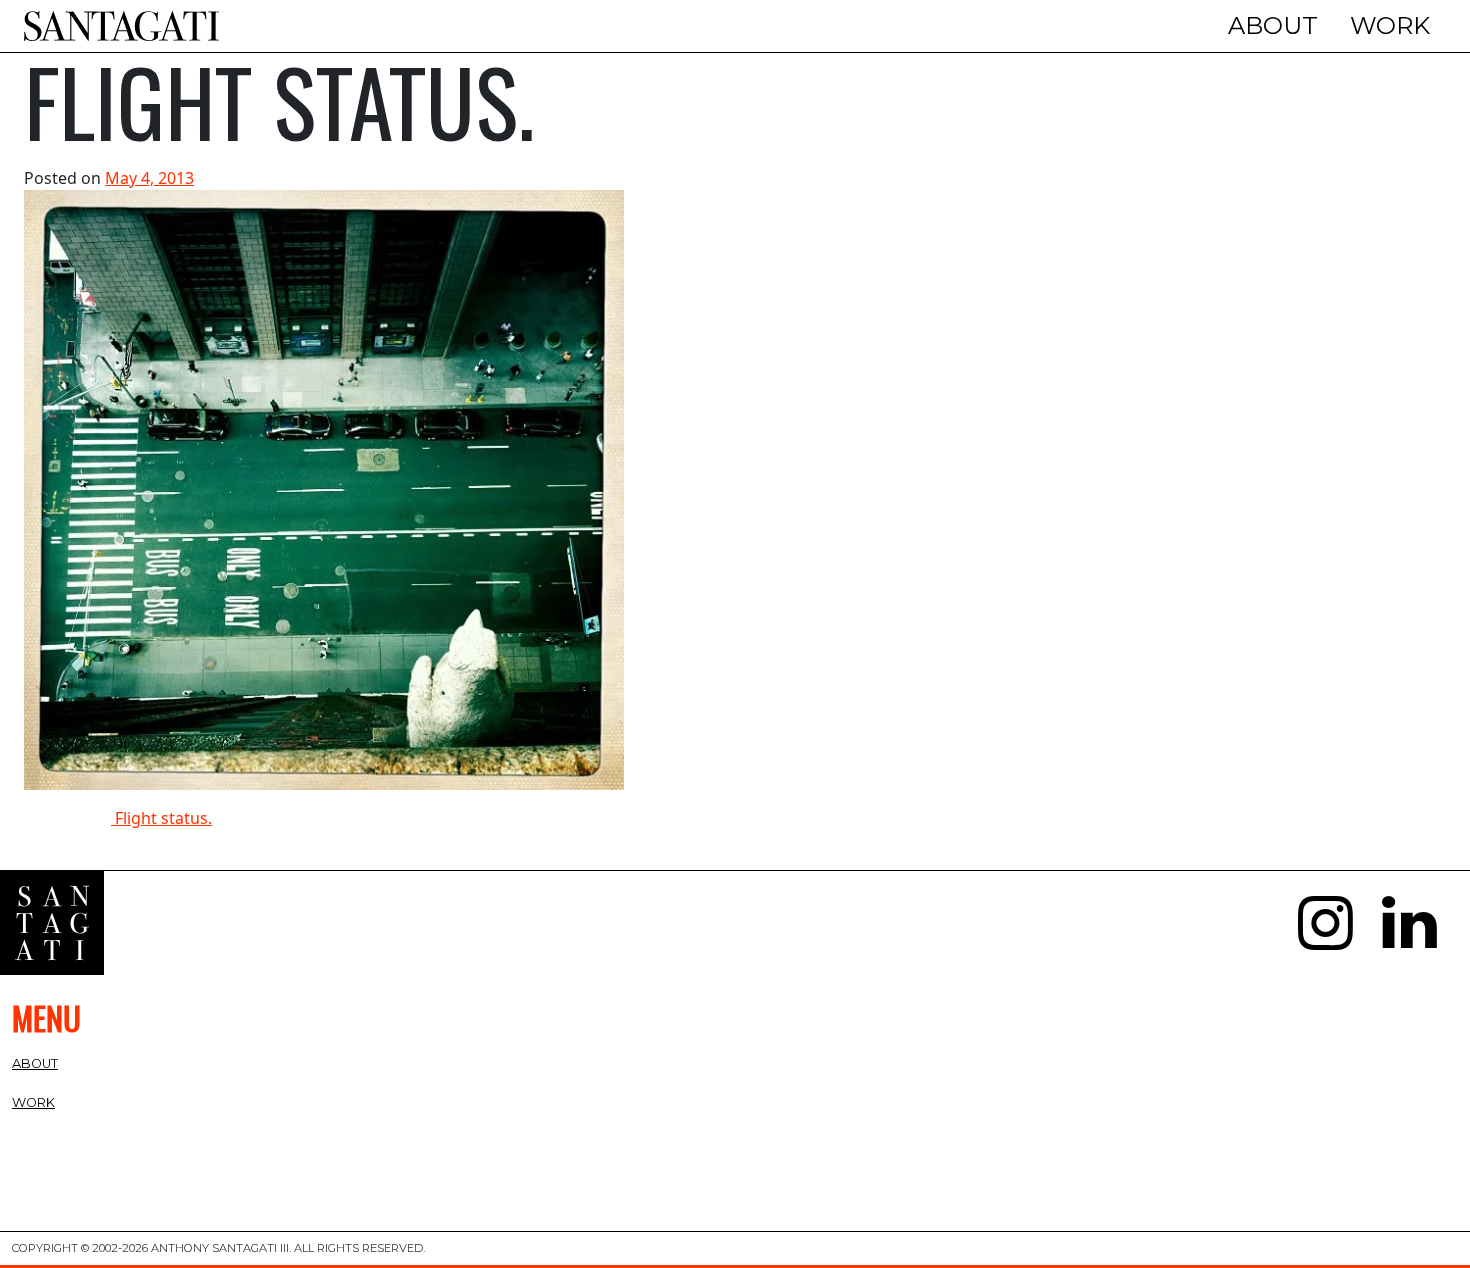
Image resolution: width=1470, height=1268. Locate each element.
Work (1390, 25)
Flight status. (161, 818)
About (1273, 25)
